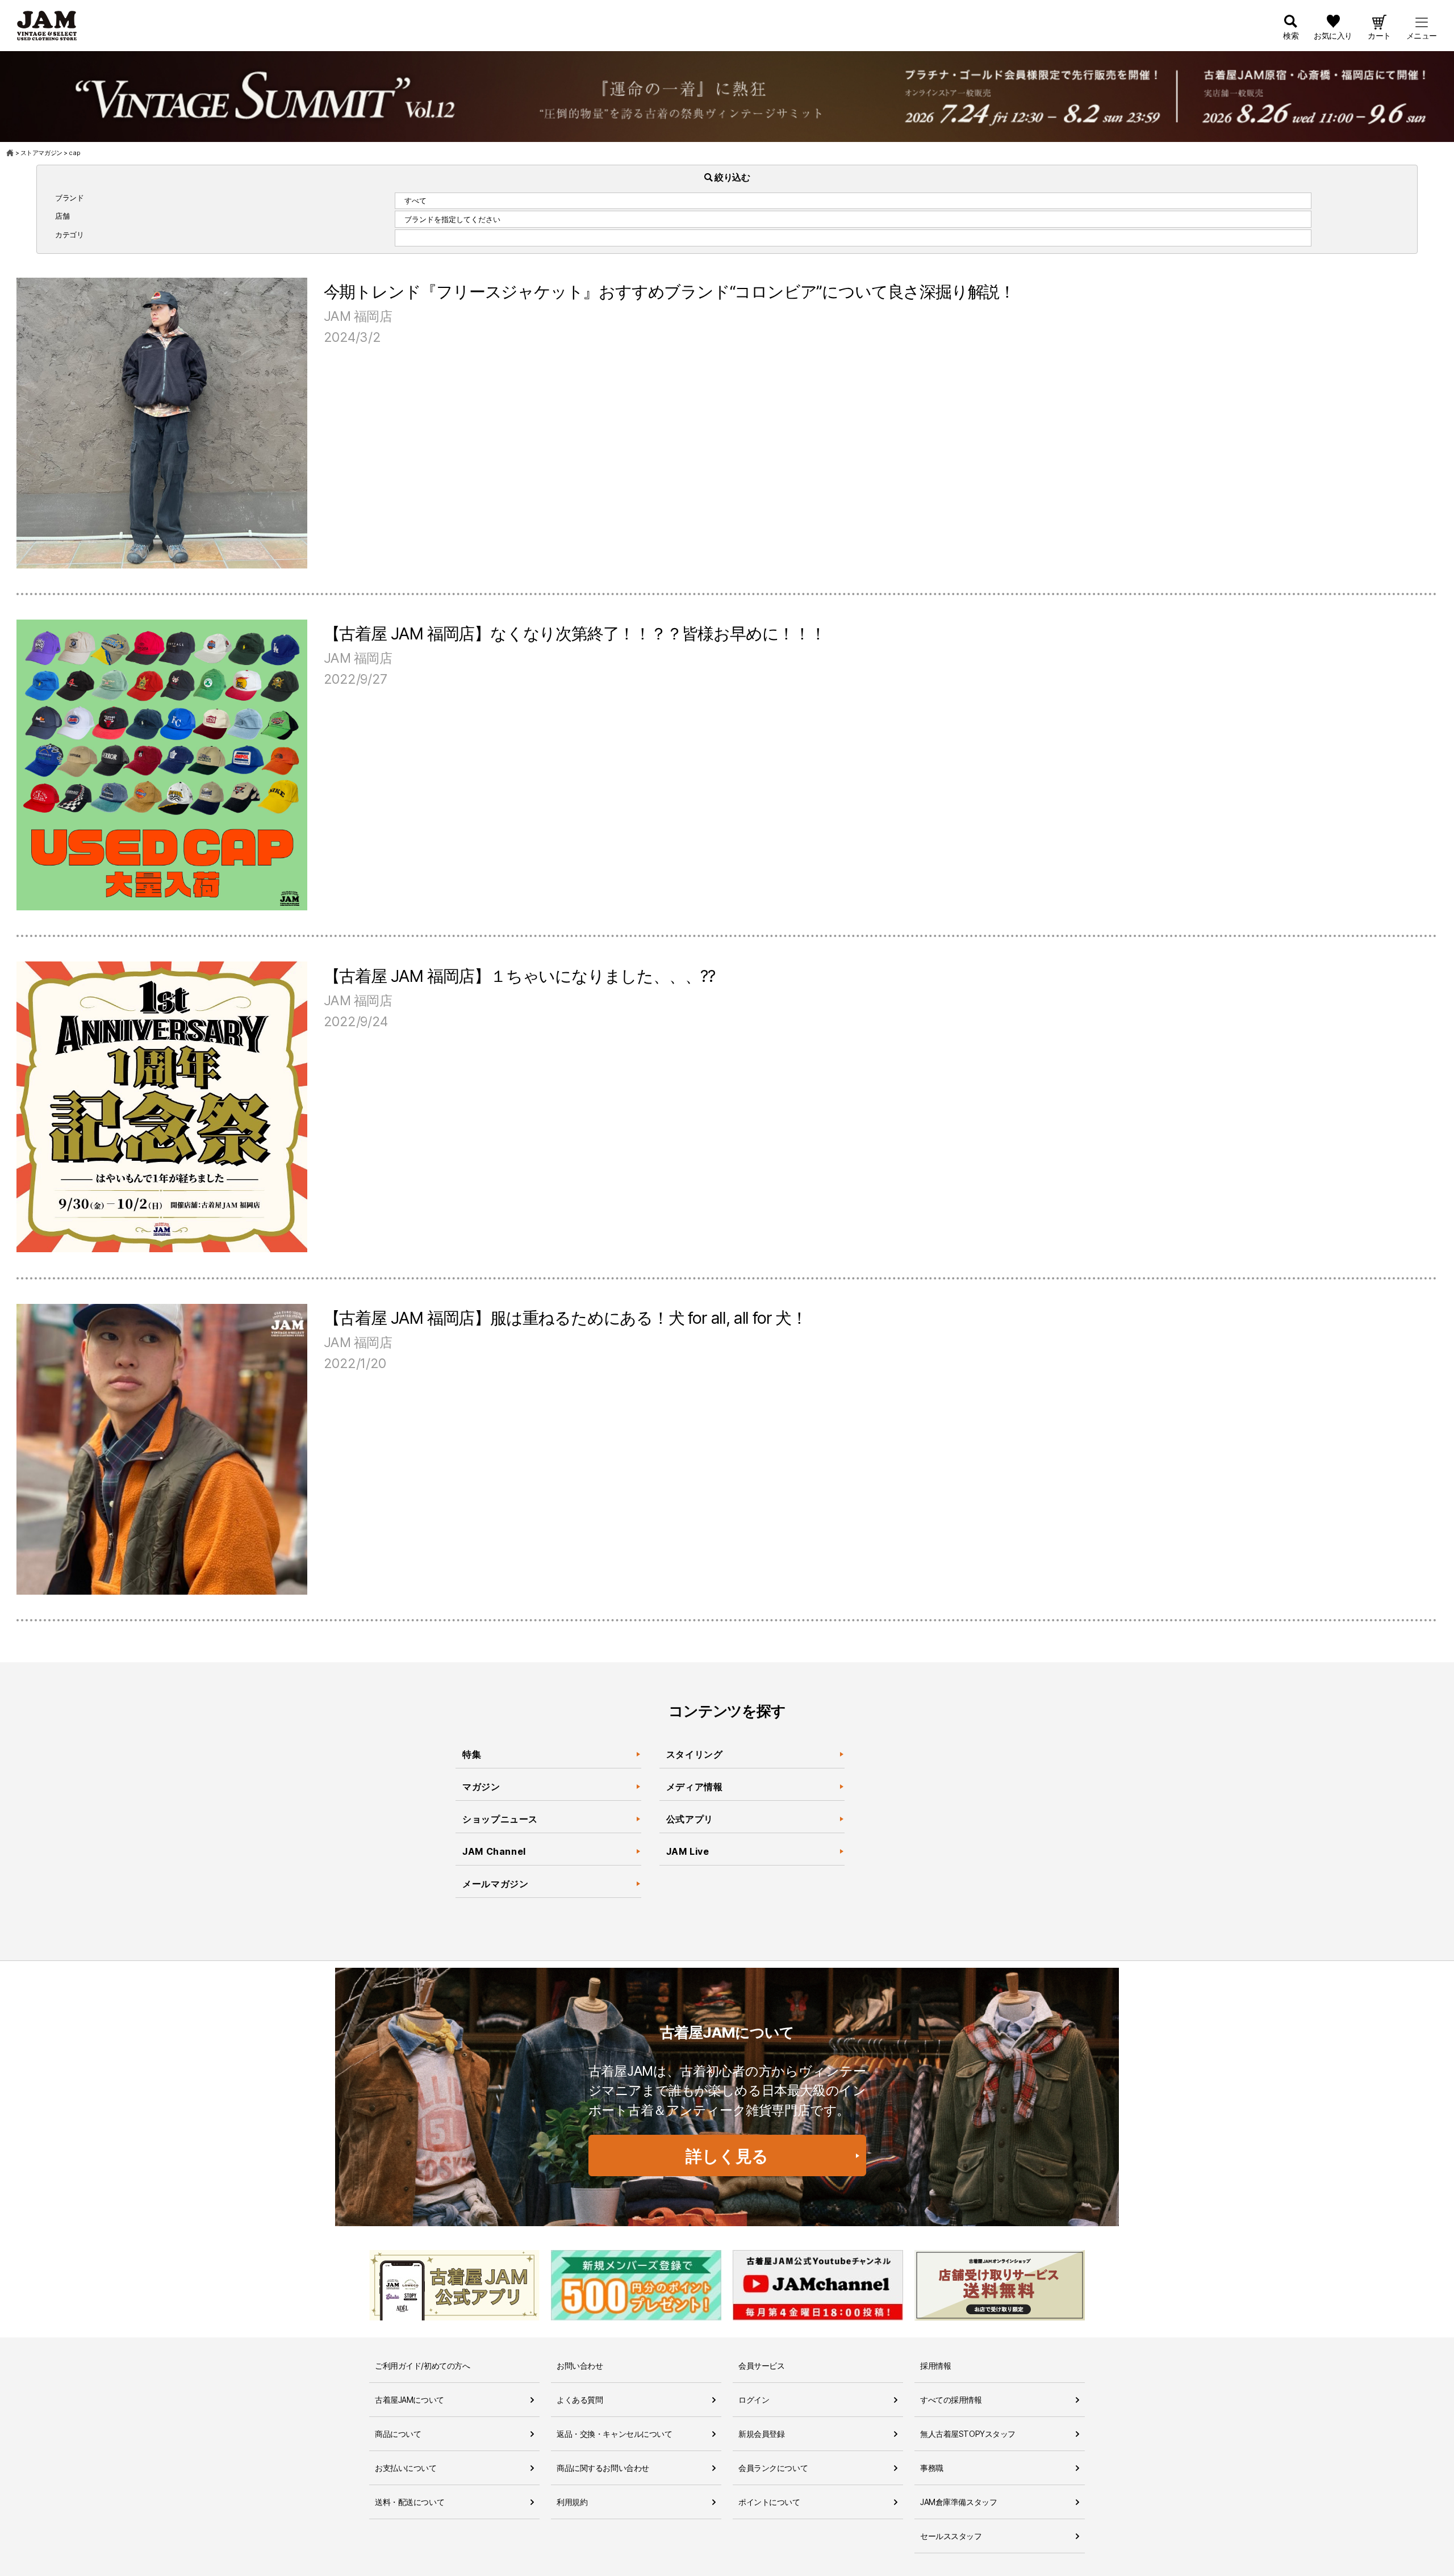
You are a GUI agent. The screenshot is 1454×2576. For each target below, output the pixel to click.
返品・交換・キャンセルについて (615, 2434)
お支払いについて (406, 2468)
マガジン (481, 1787)
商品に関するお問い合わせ (603, 2468)
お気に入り (1333, 35)
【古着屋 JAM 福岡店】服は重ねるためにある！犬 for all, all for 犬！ (565, 1318)
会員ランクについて (773, 2468)
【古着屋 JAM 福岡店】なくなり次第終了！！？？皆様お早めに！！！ (575, 633)
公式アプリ (690, 1819)
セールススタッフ (951, 2536)
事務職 (932, 2468)
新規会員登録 (761, 2434)
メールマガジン (495, 1884)
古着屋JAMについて (410, 2400)
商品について (398, 2434)
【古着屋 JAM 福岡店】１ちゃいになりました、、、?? (519, 976)
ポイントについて (769, 2502)
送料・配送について (410, 2502)
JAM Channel (494, 1851)
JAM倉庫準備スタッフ (958, 2502)
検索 (1291, 35)
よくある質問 (580, 2400)
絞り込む (732, 177)
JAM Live (688, 1851)
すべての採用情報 (951, 2400)
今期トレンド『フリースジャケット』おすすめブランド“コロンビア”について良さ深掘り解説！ (669, 292)
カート (1379, 35)
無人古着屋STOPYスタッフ (968, 2434)
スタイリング (695, 1754)
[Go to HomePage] (11, 153)
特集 (472, 1754)
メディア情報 (695, 1787)
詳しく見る (727, 2156)
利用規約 (572, 2502)
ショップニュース (500, 1819)
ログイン (754, 2400)
